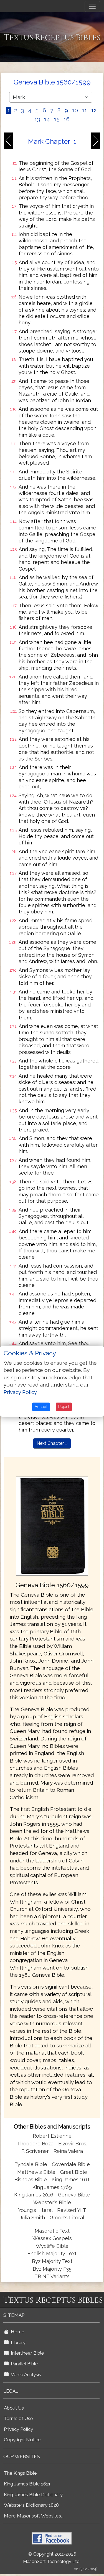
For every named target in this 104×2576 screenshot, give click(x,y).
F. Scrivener (35, 2151)
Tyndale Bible (31, 2164)
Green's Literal (67, 2218)
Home (17, 2332)
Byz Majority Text (52, 2261)
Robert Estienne (52, 2136)
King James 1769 (52, 2187)
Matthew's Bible (36, 2172)
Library (17, 2342)
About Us (14, 2408)
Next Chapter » (52, 1443)
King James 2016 (34, 2195)
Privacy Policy (18, 2429)
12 (94, 110)
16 (67, 119)
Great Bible (74, 2172)
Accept (41, 1407)
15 (57, 119)
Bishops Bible (31, 2179)
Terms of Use (18, 2418)
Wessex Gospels (52, 2238)
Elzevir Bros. (73, 2144)
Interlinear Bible (26, 2353)
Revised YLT (72, 2210)
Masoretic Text (52, 2231)
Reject (64, 1407)
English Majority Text (52, 2253)
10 (75, 110)
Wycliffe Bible (52, 2246)
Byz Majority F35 (52, 2269)
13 (37, 119)
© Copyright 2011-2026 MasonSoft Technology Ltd (51, 2558)
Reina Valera (68, 2151)
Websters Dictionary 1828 (31, 2505)
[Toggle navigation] (92, 6)
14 (47, 119)
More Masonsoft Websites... (34, 2516)
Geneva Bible (74, 2195)
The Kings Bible (20, 2473)
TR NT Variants (52, 2276)
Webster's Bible (52, 2202)
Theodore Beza (35, 2144)
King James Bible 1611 (27, 2484)
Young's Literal (36, 2210)
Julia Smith (33, 2218)
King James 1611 (71, 2179)
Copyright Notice (22, 2440)
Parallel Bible (23, 2364)
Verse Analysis (25, 2374)
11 (85, 110)
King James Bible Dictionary (33, 2495)
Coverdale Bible (71, 2164)
